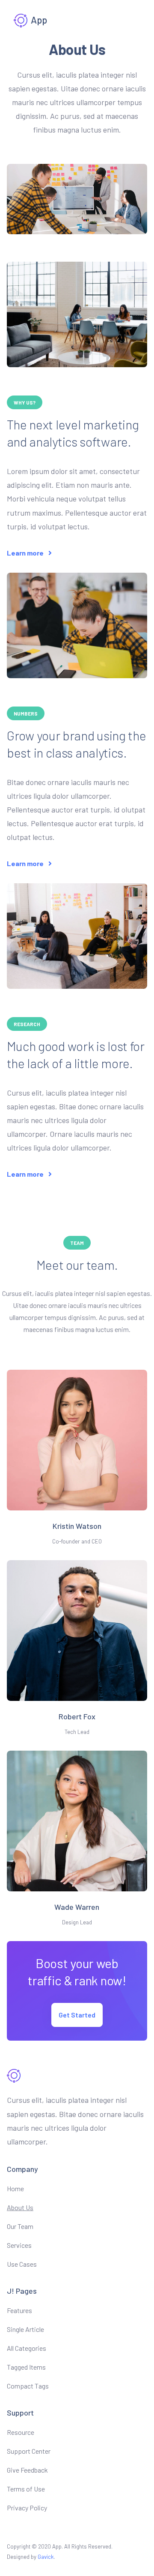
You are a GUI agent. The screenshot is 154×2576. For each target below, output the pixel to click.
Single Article (25, 2329)
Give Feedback (27, 2470)
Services (19, 2245)
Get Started (77, 2015)
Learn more (26, 553)
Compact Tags (28, 2386)
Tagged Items (26, 2367)
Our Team (20, 2226)
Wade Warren (77, 1907)
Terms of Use (26, 2489)
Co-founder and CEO (77, 1541)
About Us (20, 2207)
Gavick (46, 2557)
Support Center (29, 2451)
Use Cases (22, 2264)
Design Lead (77, 1922)
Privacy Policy (27, 2508)
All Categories (27, 2348)
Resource (21, 2432)
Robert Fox (77, 1716)
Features (19, 2310)
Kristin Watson (77, 1526)
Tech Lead (77, 1732)
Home (15, 2188)
